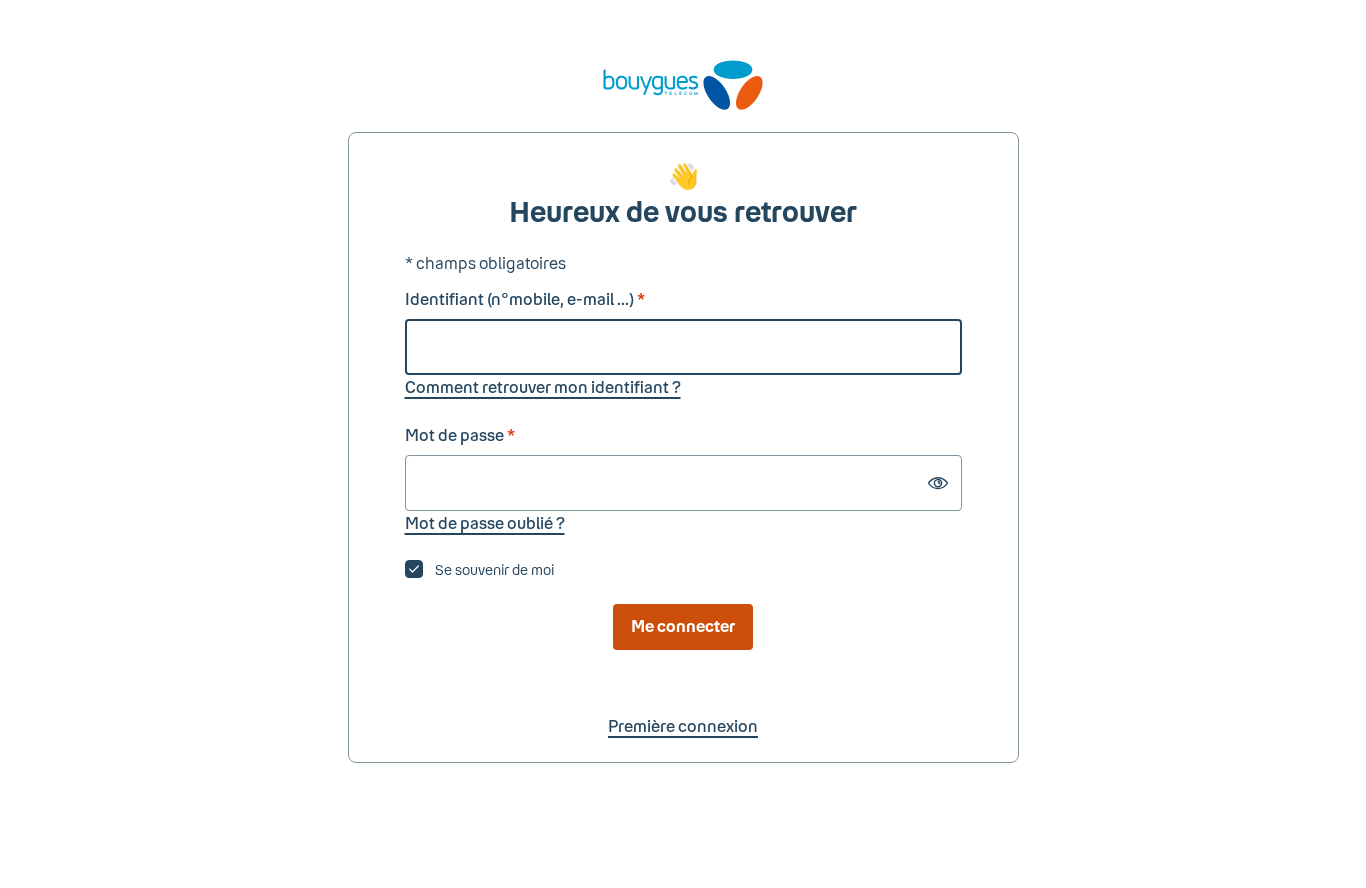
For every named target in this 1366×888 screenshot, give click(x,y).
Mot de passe (460, 434)
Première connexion (683, 725)
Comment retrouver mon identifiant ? (543, 386)
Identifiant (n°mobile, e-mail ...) (525, 298)
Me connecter (683, 625)
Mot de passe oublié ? (485, 522)
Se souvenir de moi (494, 569)
